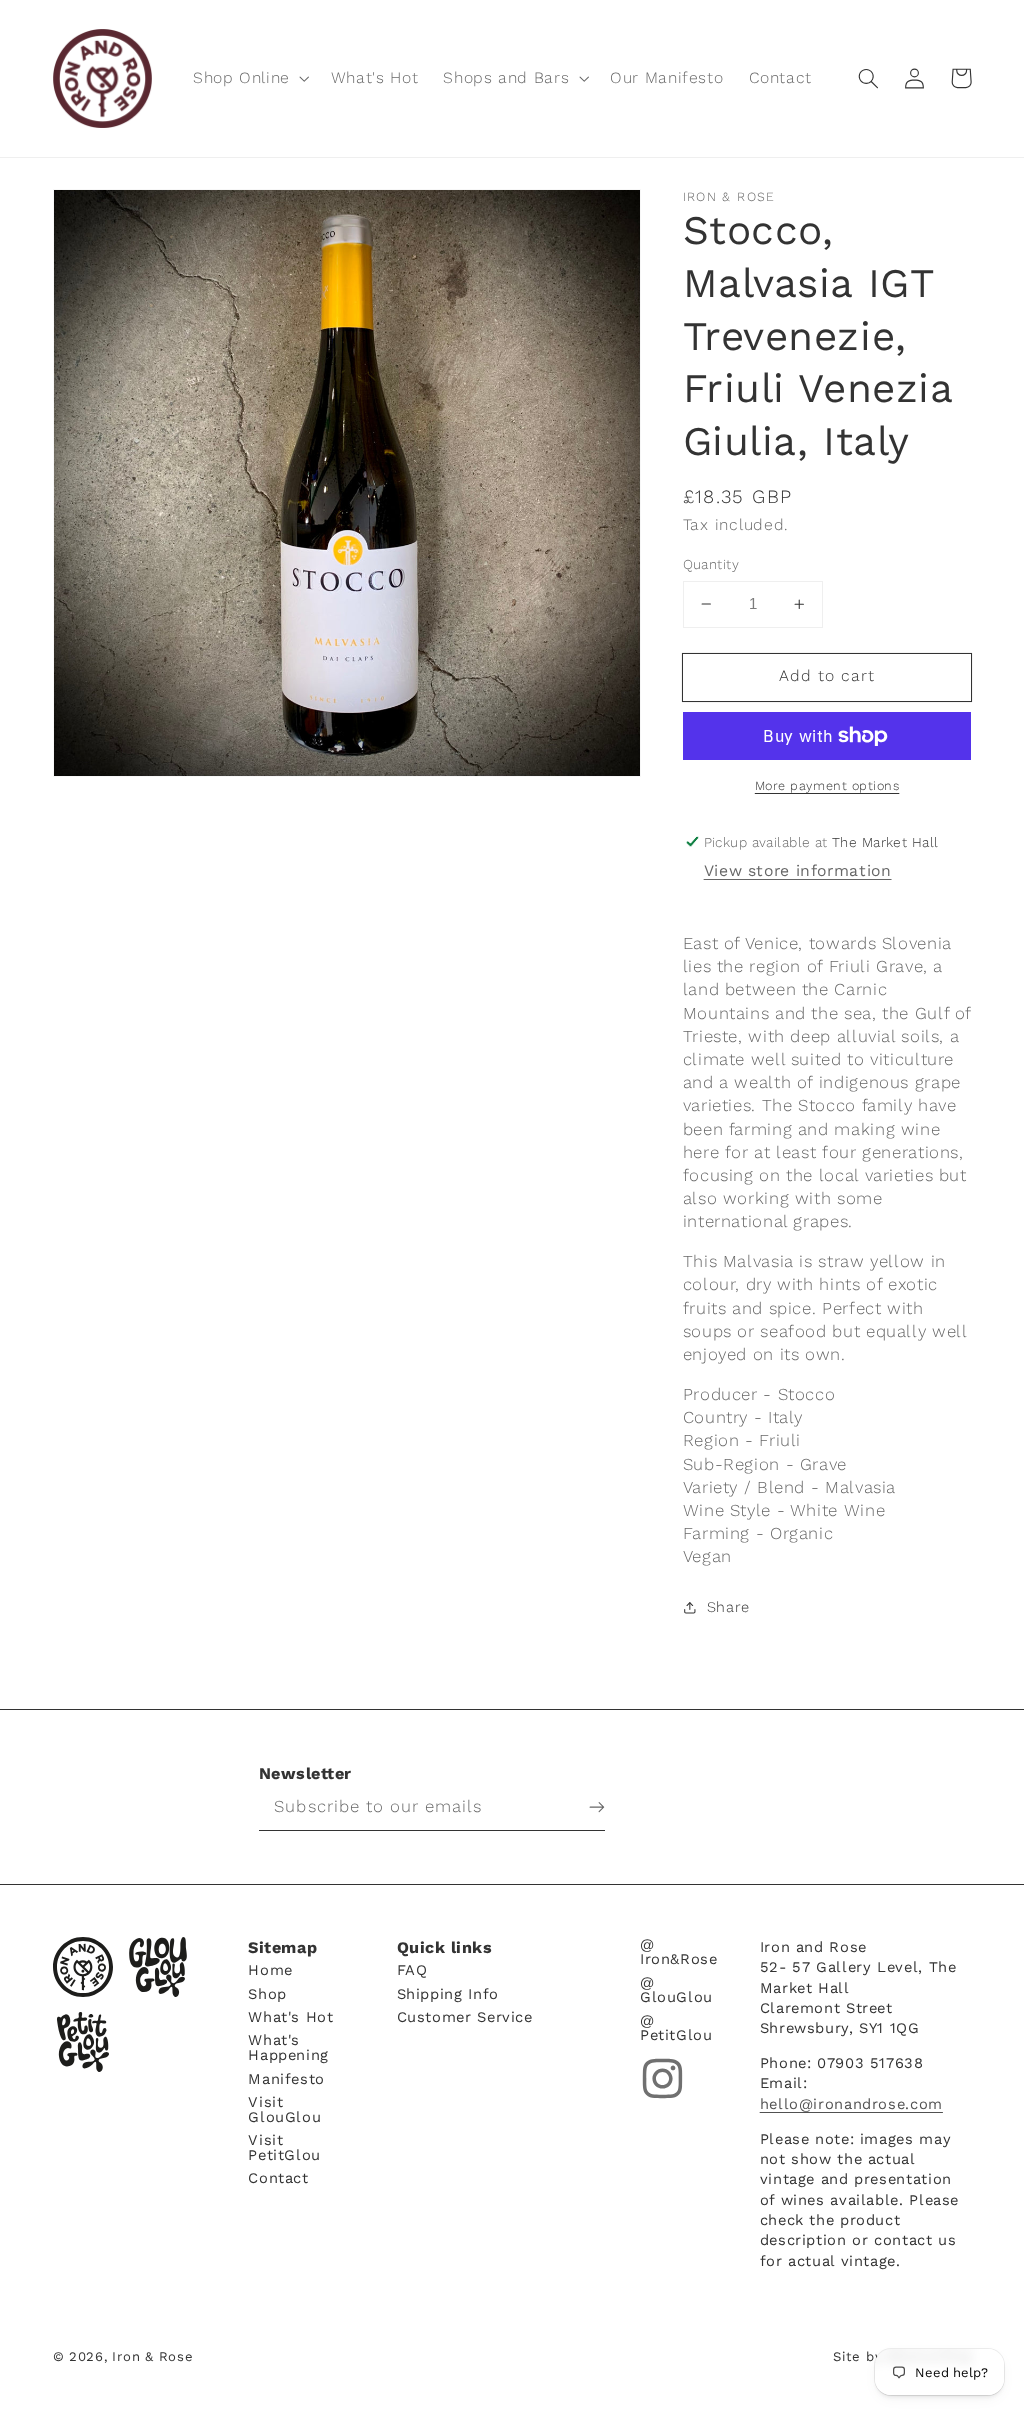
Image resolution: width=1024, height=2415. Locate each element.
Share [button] (728, 1607)
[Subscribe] (582, 1807)
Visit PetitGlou (284, 2146)
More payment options (827, 785)
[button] (249, 78)
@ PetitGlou (676, 2026)
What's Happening (288, 2046)
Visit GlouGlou (284, 2108)
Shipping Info (448, 1993)
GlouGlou (158, 1967)
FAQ (412, 1970)
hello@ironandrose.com (851, 2104)
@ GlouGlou (676, 1988)
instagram (662, 2078)
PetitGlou (83, 2042)
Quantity (711, 564)
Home (270, 1970)
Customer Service (465, 2016)
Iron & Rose (83, 1967)
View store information (798, 870)
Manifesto (286, 2078)
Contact (278, 2177)
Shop (267, 1993)
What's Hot (290, 2016)
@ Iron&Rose (679, 1951)
